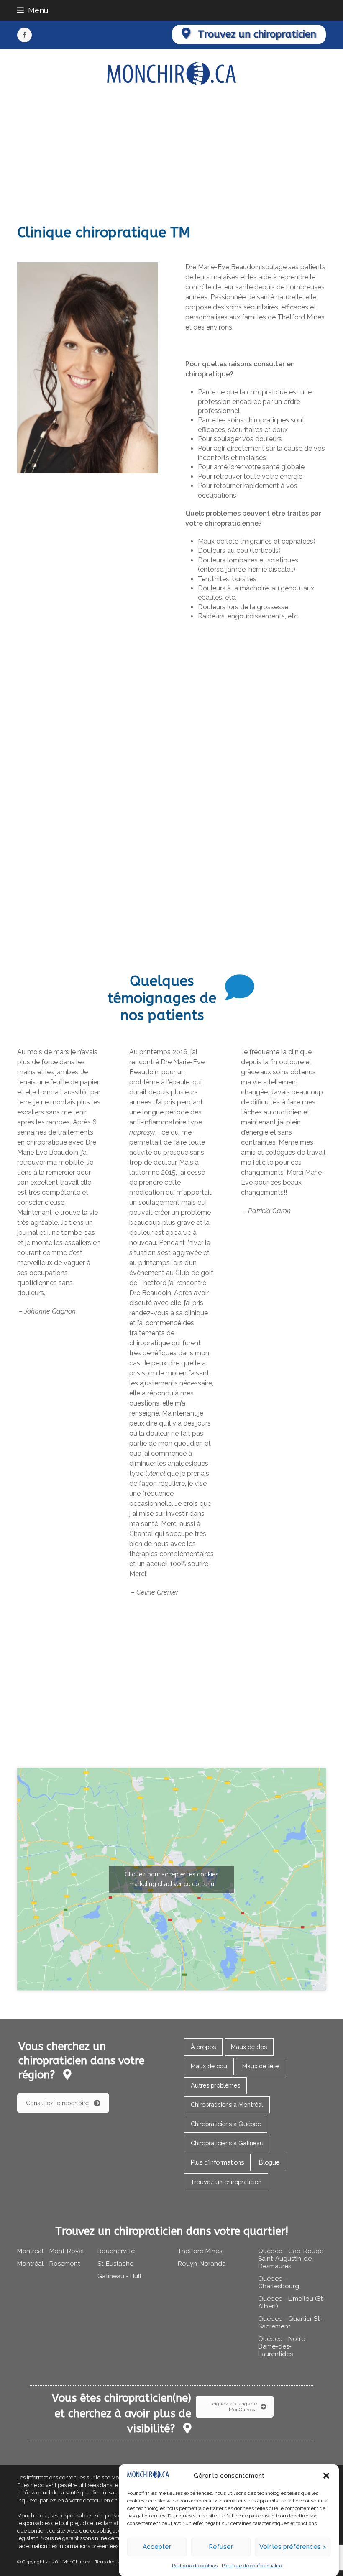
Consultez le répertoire (57, 2103)
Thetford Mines (200, 2251)
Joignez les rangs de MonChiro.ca (233, 2407)
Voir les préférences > (293, 2547)
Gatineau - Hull (119, 2276)
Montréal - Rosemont (49, 2264)
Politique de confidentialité (252, 2566)
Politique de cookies (195, 2566)
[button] (326, 2476)
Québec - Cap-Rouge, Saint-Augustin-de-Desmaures (291, 2259)
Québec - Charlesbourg (279, 2282)
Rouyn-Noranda (202, 2264)
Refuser (221, 2547)
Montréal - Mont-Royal (51, 2251)
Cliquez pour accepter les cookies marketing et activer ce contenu (171, 1879)
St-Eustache (115, 2264)
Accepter (157, 2547)
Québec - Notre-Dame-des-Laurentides (283, 2346)
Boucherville (116, 2251)
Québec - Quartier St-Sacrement (290, 2323)
